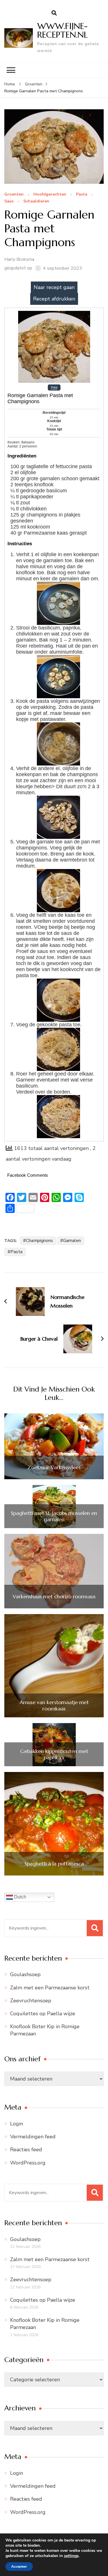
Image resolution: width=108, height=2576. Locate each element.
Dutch (20, 1897)
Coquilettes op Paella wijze (43, 2014)
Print (54, 388)
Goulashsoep (25, 1974)
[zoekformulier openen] (54, 13)
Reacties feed (26, 2150)
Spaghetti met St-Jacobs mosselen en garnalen (54, 1516)
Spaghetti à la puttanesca (54, 1864)
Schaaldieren (36, 201)
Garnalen (72, 1241)
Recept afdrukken (54, 299)
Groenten (14, 195)
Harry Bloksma (19, 259)
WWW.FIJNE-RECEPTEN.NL (62, 30)
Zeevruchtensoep (31, 2001)
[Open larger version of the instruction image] (58, 585)
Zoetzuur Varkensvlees (54, 1467)
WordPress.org (28, 2163)
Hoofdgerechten (50, 195)
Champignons (39, 1241)
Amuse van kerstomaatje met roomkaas (54, 1705)
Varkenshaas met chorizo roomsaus (54, 1597)
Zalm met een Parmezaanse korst (50, 1988)
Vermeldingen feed (33, 2137)
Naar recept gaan (54, 287)
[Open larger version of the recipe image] (54, 313)
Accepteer (19, 2567)
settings (71, 2556)
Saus (9, 201)
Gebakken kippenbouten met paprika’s (54, 1754)
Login (17, 2124)
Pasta (82, 195)
